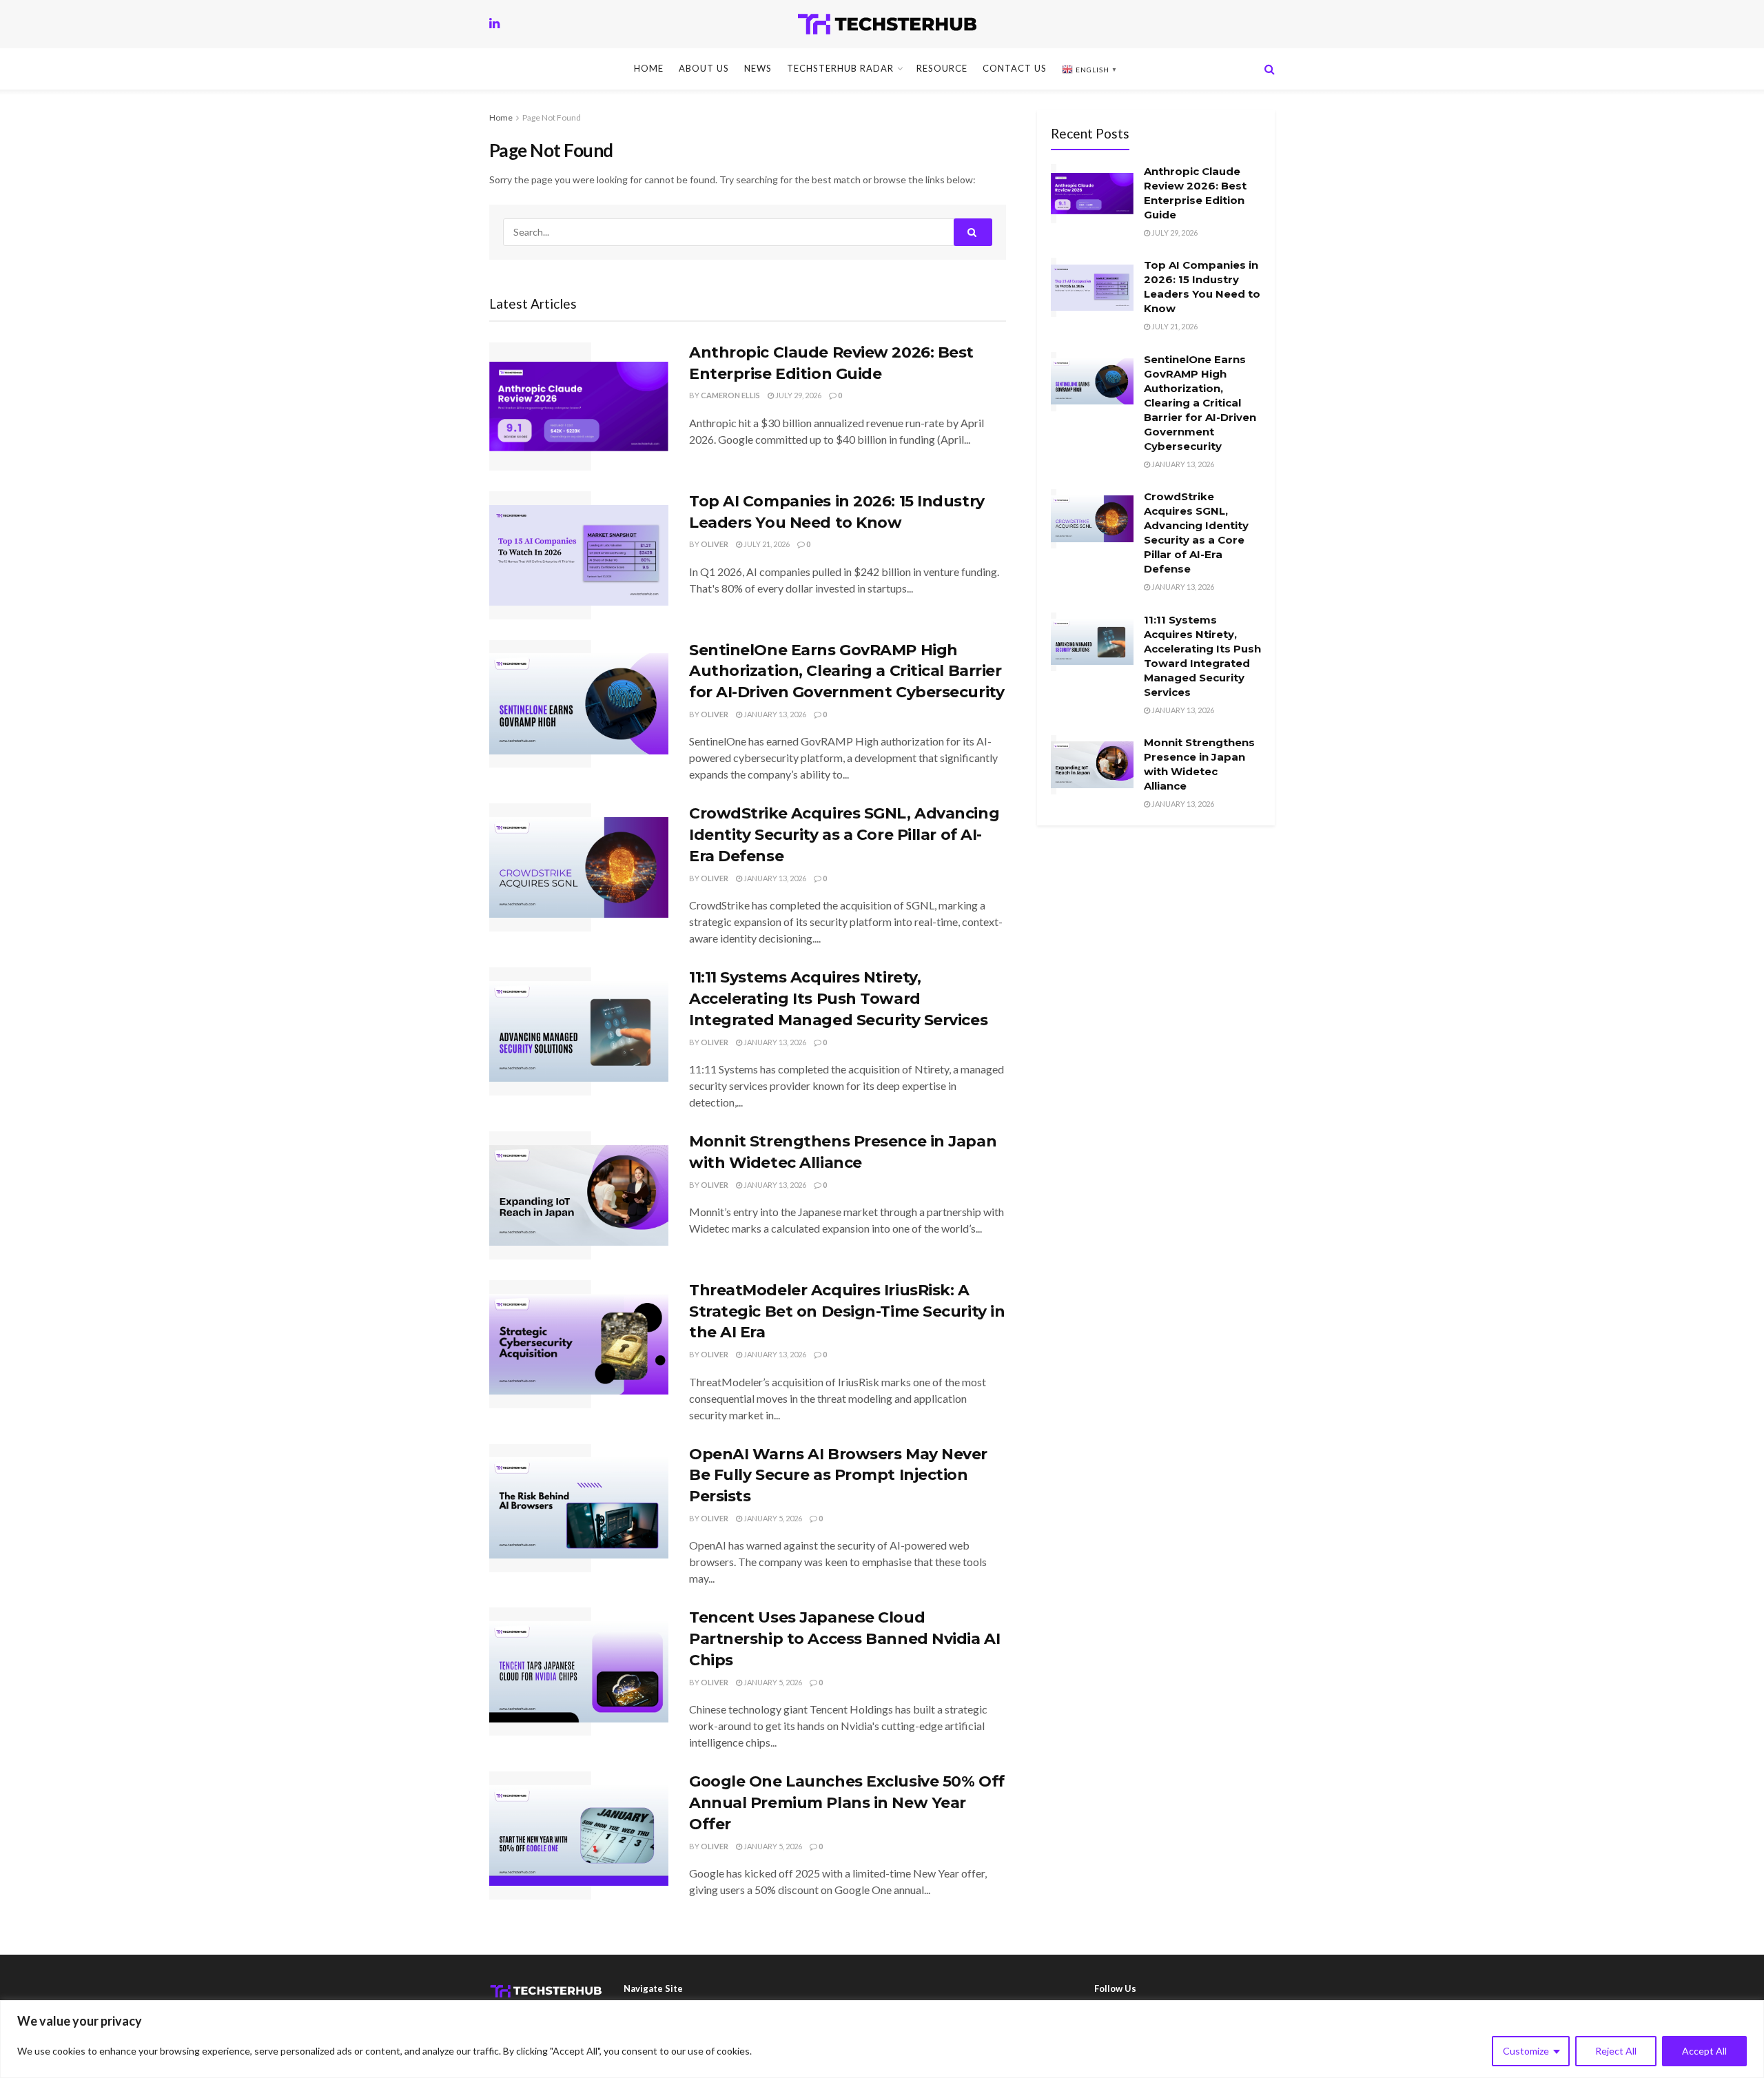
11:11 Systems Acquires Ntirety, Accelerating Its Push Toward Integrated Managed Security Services (838, 999)
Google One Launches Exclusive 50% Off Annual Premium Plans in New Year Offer (847, 1803)
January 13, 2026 (774, 714)
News (758, 68)
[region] (882, 2039)
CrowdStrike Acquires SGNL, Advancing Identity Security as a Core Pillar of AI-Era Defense (844, 835)
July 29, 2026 (798, 395)
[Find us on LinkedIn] (494, 24)
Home (649, 68)
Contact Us (1015, 68)
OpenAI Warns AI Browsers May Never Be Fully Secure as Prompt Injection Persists (838, 1475)
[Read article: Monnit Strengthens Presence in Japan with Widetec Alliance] (579, 1195)
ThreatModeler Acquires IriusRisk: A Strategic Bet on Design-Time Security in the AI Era (847, 1311)
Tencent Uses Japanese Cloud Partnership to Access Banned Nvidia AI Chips (844, 1639)
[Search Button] (1270, 69)
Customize (1526, 2051)
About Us (704, 68)
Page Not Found (552, 117)
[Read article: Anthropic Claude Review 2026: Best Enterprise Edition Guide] (579, 407)
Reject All (1616, 2051)
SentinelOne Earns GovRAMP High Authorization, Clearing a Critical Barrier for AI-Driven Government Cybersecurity (847, 671)
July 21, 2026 (766, 544)
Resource (942, 68)
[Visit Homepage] (887, 24)
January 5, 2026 (772, 1518)
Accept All (1704, 2051)
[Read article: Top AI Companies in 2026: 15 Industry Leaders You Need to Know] (579, 555)
